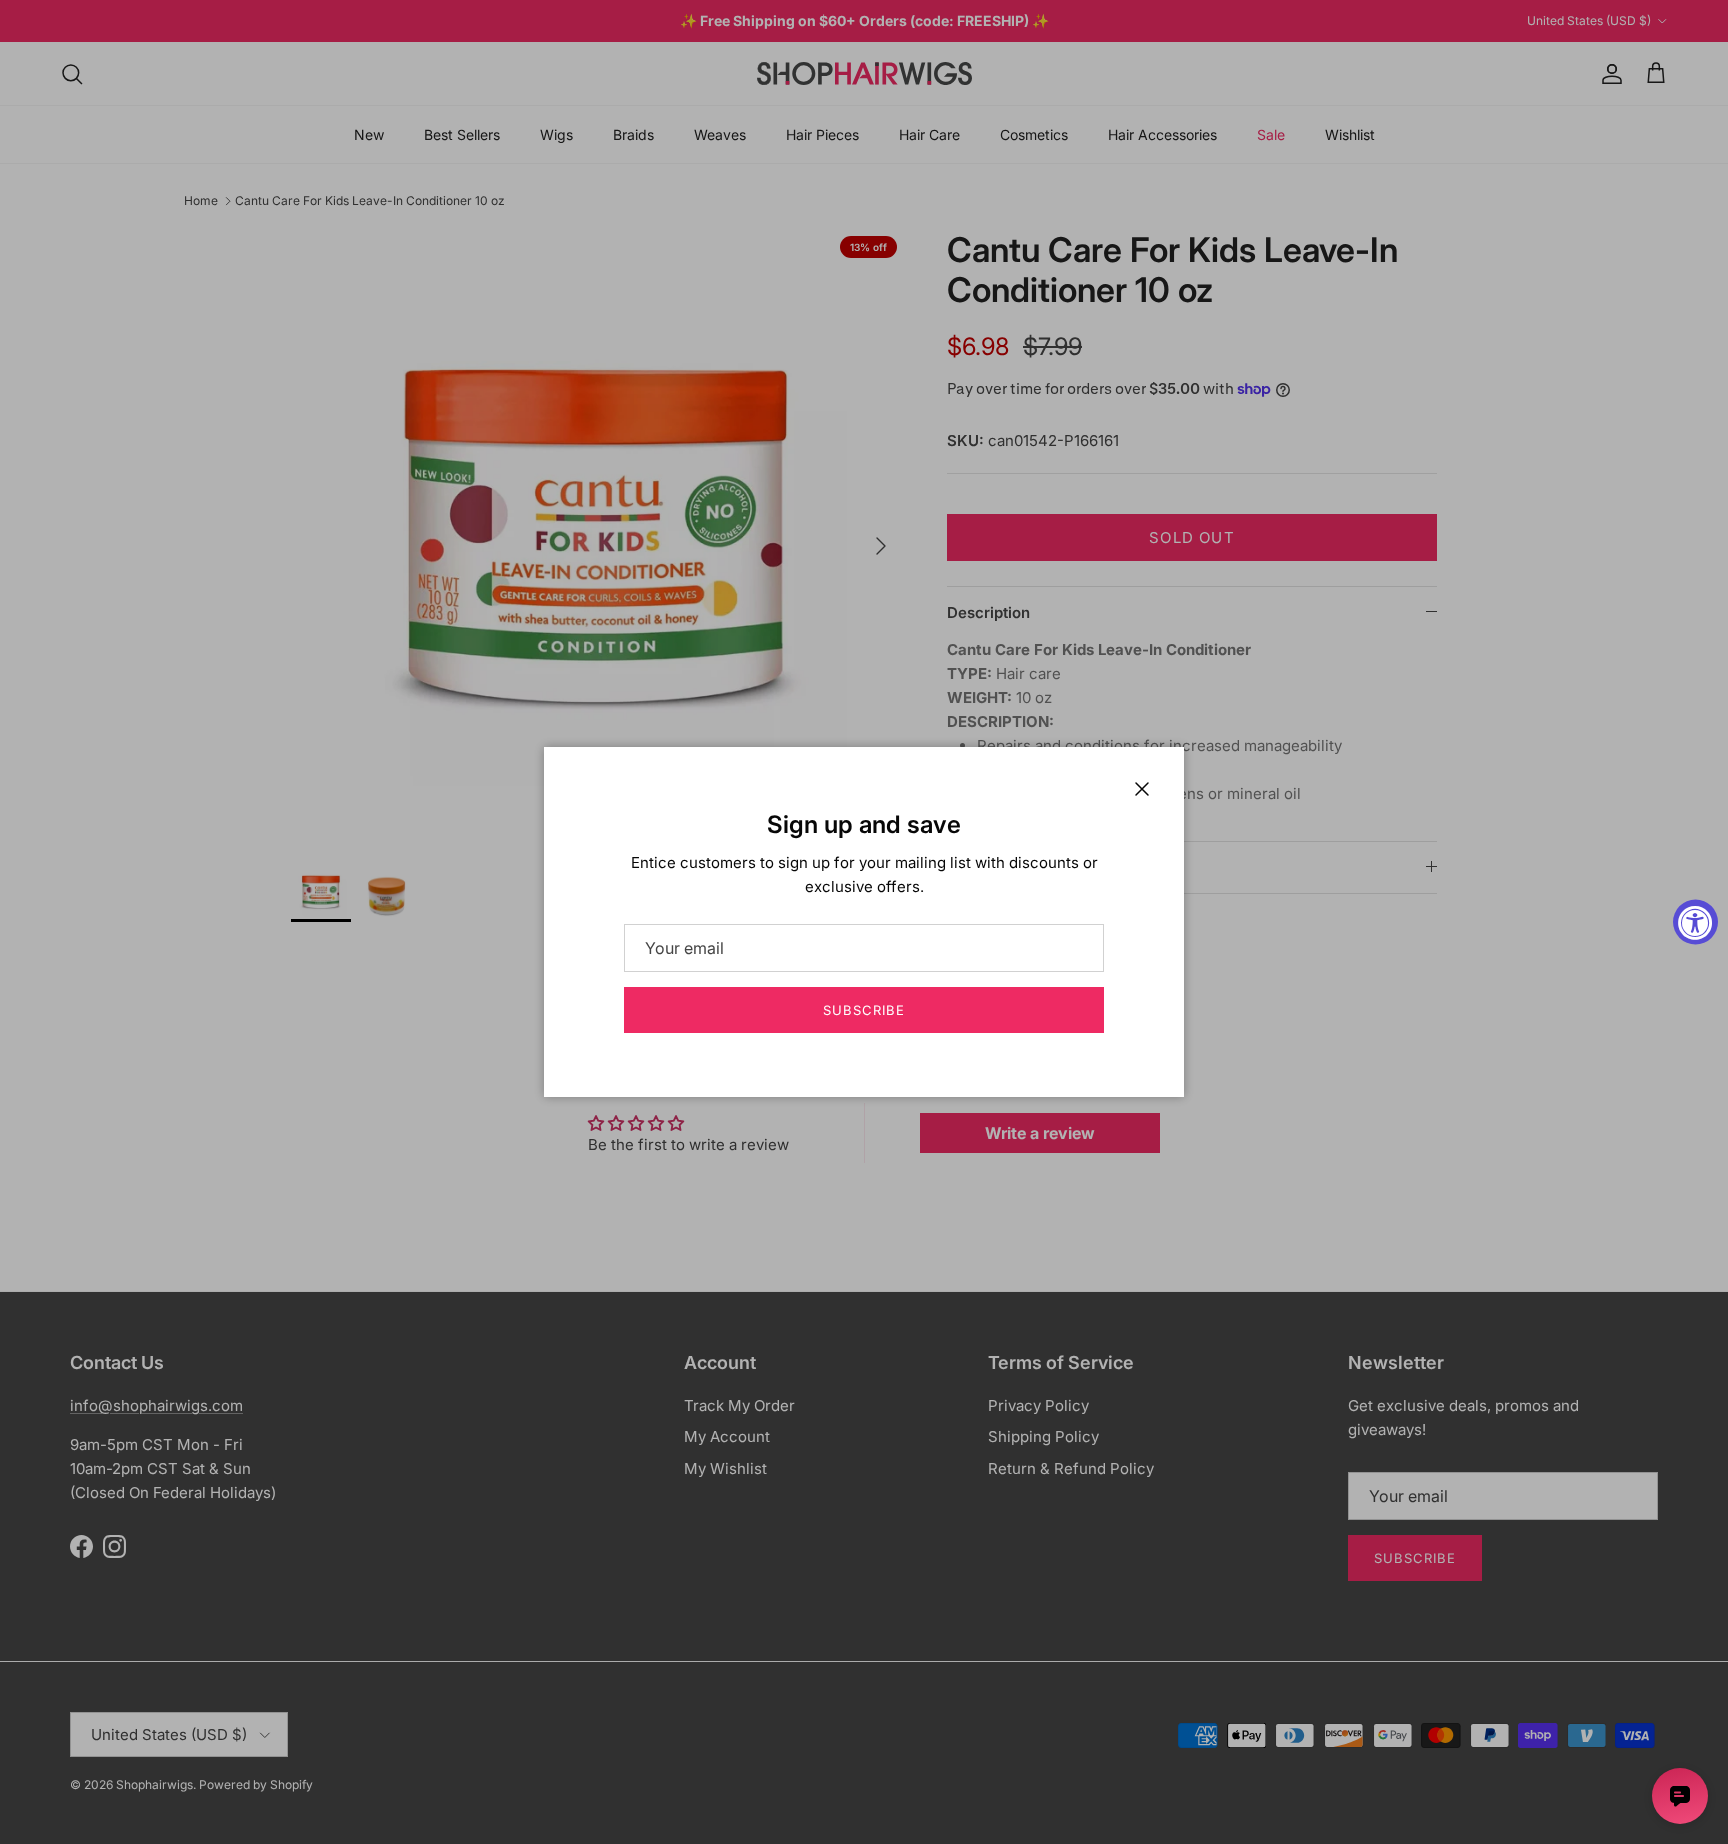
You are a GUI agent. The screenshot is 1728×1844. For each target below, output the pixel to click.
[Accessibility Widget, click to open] (1695, 922)
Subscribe (864, 1010)
